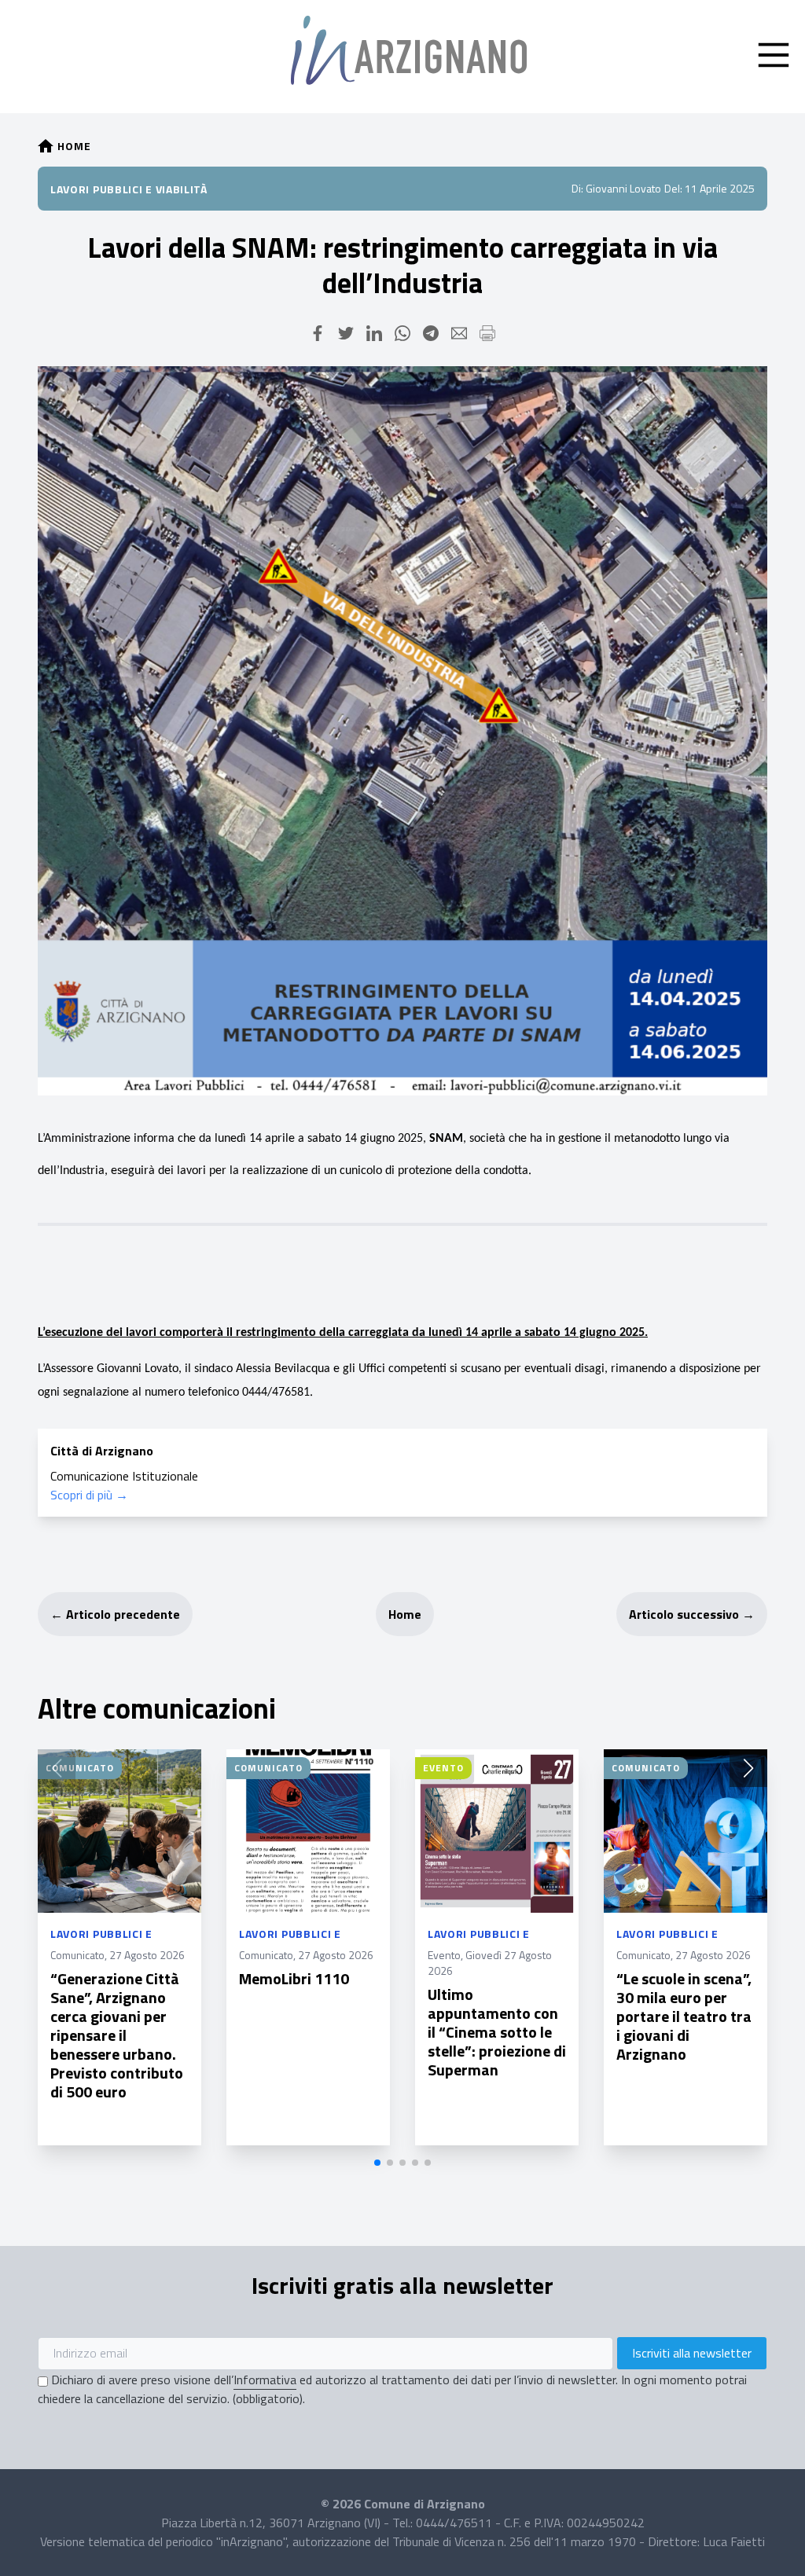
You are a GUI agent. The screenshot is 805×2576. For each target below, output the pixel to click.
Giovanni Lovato (623, 188)
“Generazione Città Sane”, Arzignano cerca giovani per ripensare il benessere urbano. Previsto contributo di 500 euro (117, 2035)
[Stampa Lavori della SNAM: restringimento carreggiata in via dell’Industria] (487, 333)
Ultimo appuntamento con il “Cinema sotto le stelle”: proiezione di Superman (497, 2032)
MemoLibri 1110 (294, 1978)
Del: (673, 188)
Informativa (265, 2380)
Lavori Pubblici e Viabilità (129, 189)
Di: (577, 188)
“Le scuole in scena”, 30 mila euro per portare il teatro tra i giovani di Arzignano (684, 2016)
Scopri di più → (89, 1495)
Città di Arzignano (102, 1451)
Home (405, 1614)
